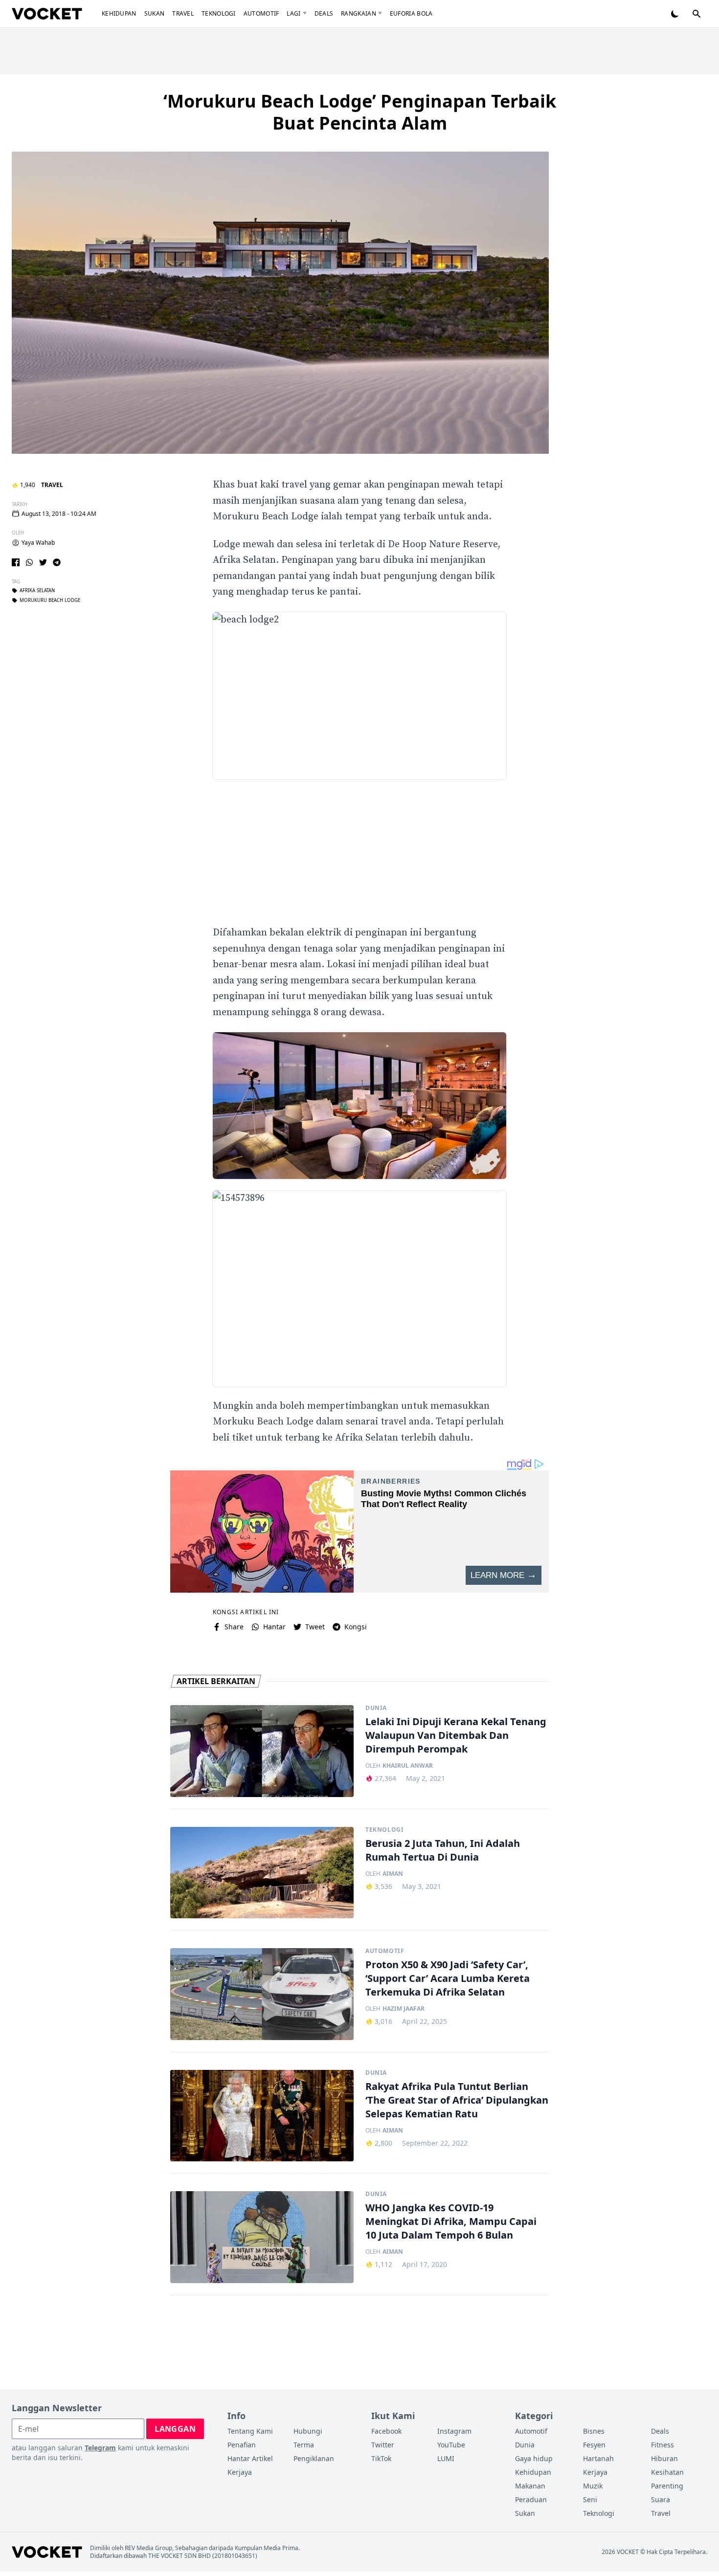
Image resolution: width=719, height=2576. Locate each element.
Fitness (663, 2445)
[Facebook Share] (16, 562)
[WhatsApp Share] (29, 562)
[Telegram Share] (57, 562)
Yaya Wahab (38, 543)
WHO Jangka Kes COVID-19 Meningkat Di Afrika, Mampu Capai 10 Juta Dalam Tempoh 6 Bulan (451, 2221)
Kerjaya (240, 2472)
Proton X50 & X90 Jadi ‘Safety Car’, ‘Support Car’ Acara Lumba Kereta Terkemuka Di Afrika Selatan (448, 1978)
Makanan (530, 2486)
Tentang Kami (250, 2431)
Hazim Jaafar (404, 2009)
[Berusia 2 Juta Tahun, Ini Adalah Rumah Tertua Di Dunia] (262, 1873)
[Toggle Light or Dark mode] (675, 14)
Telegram (100, 2448)
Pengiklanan (314, 2458)
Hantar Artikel (250, 2458)
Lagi (293, 13)
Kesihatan (667, 2472)
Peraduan (531, 2499)
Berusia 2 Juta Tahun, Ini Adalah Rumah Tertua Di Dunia (443, 1850)
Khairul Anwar (408, 1766)
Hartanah (598, 2458)
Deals (324, 13)
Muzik (593, 2486)
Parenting (667, 2486)
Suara (661, 2499)
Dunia (376, 1708)
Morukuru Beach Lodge (50, 600)
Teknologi (219, 13)
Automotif (261, 13)
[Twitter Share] (43, 562)
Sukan (155, 13)
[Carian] (697, 14)
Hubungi (308, 2431)
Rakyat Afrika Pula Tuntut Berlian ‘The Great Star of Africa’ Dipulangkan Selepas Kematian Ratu (457, 2100)
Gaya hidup (534, 2458)
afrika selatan (37, 591)
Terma (304, 2445)
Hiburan (664, 2458)
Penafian (242, 2445)
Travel (183, 13)
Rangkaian (359, 13)
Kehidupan (119, 13)
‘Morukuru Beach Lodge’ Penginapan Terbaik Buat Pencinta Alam (360, 112)
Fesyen (594, 2445)
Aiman (393, 1874)
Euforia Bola (411, 13)
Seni (590, 2499)
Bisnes (594, 2431)
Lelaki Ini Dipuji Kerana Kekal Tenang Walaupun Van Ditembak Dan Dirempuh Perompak (456, 1735)
